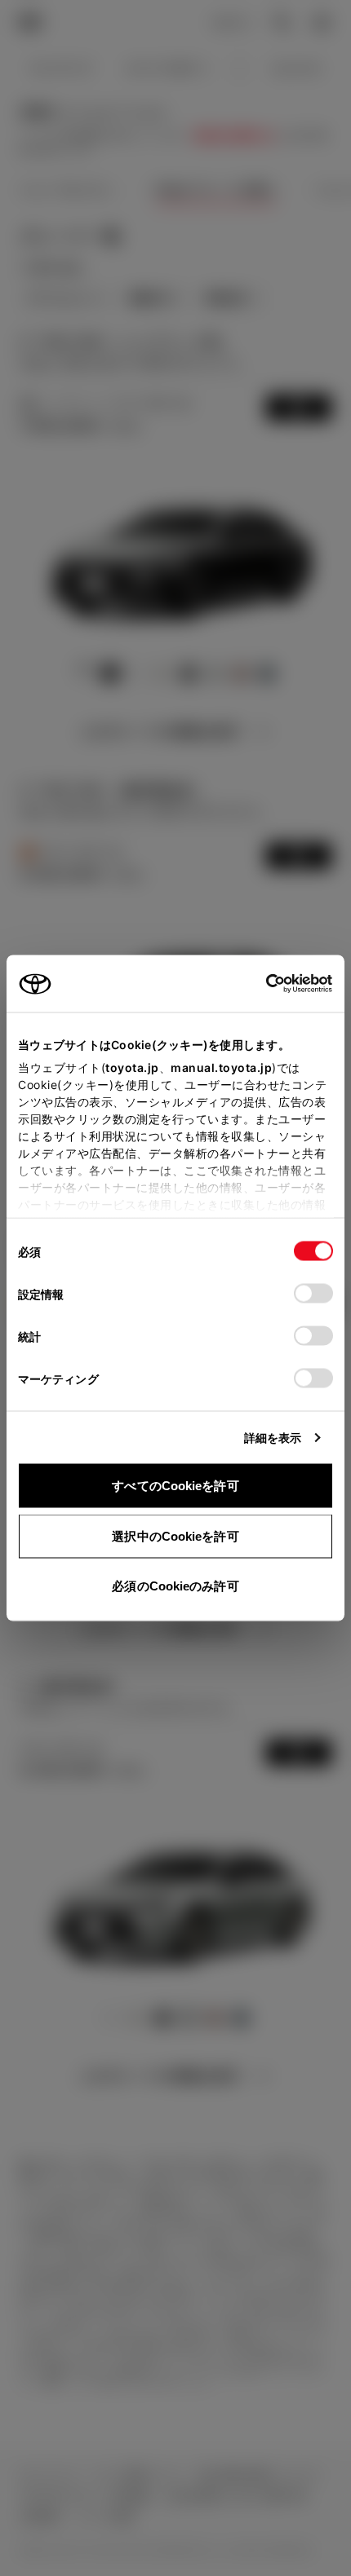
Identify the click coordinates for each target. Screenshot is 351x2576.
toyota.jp (132, 1067)
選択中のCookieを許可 (175, 1535)
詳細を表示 (273, 1438)
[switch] (313, 1294)
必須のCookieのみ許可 (175, 1586)
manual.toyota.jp (221, 1067)
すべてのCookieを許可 (175, 1486)
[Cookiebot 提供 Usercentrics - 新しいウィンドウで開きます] (261, 984)
